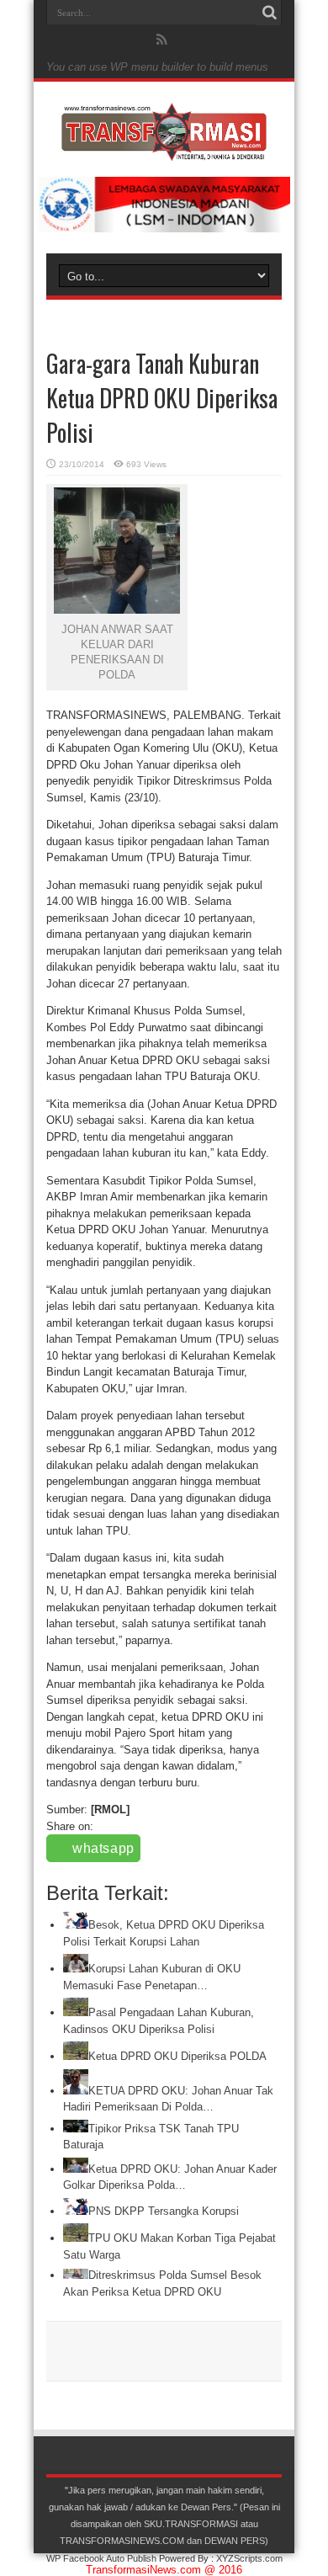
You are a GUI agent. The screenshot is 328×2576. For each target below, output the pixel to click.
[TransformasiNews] (164, 149)
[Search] (269, 13)
